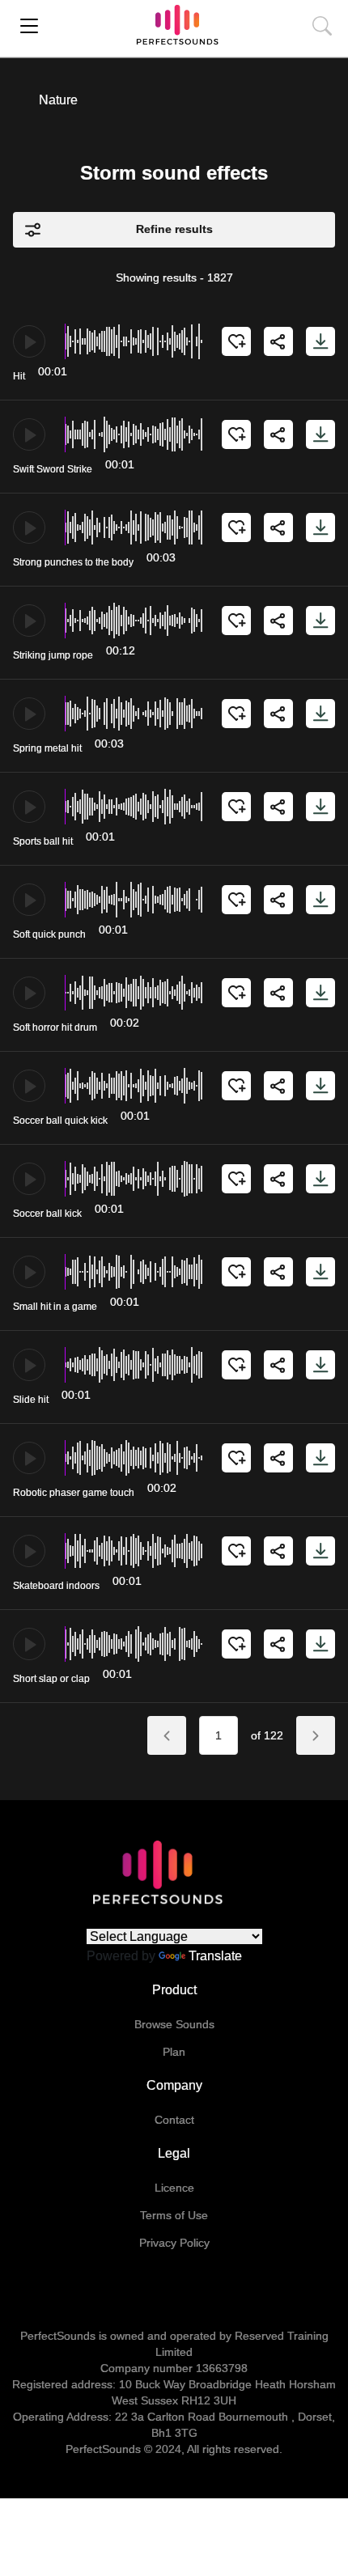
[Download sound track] (320, 341)
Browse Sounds (174, 2024)
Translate (215, 1956)
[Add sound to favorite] (236, 341)
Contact (174, 2120)
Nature (58, 100)
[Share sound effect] (278, 341)
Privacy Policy (174, 2243)
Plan (174, 2052)
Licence (174, 2188)
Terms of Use (174, 2215)
